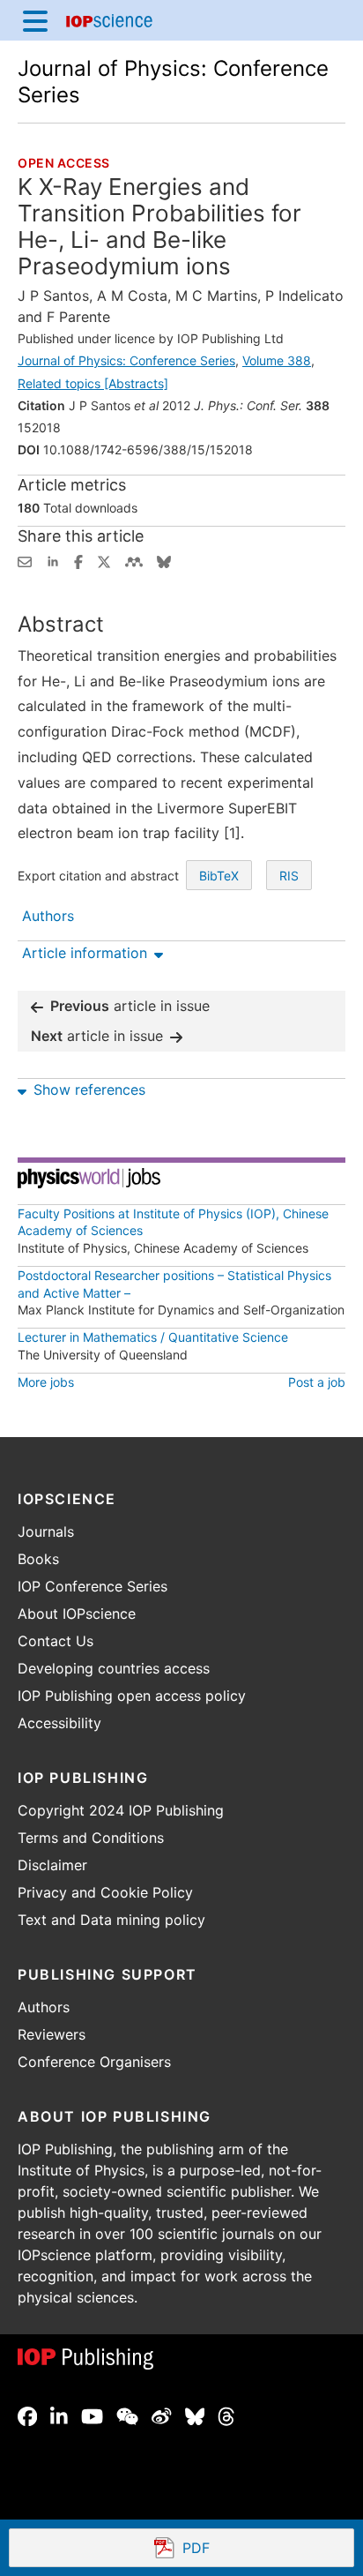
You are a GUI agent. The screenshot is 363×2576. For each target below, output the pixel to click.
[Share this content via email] (25, 560)
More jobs (46, 1382)
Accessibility (59, 1723)
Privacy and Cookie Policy (105, 1892)
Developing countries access (114, 1668)
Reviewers (52, 2034)
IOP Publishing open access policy (132, 1696)
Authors (44, 2007)
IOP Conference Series (93, 1586)
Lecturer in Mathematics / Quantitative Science (153, 1337)
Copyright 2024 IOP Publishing (121, 1810)
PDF (260, 2550)
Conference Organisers (94, 2062)
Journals (46, 1531)
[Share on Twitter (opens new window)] (104, 560)
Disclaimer (52, 1865)
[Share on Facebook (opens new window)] (78, 560)
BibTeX (219, 876)
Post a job (317, 1382)
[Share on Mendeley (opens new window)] (134, 560)
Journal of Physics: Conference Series (126, 360)
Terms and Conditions (91, 1838)
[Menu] (35, 20)
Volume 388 (277, 360)
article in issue (130, 1006)
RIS (289, 876)
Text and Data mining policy (111, 1920)
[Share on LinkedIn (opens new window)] (53, 560)
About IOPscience (77, 1614)
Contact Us (56, 1641)
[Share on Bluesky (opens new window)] (164, 560)
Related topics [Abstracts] (93, 383)
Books (38, 1559)
